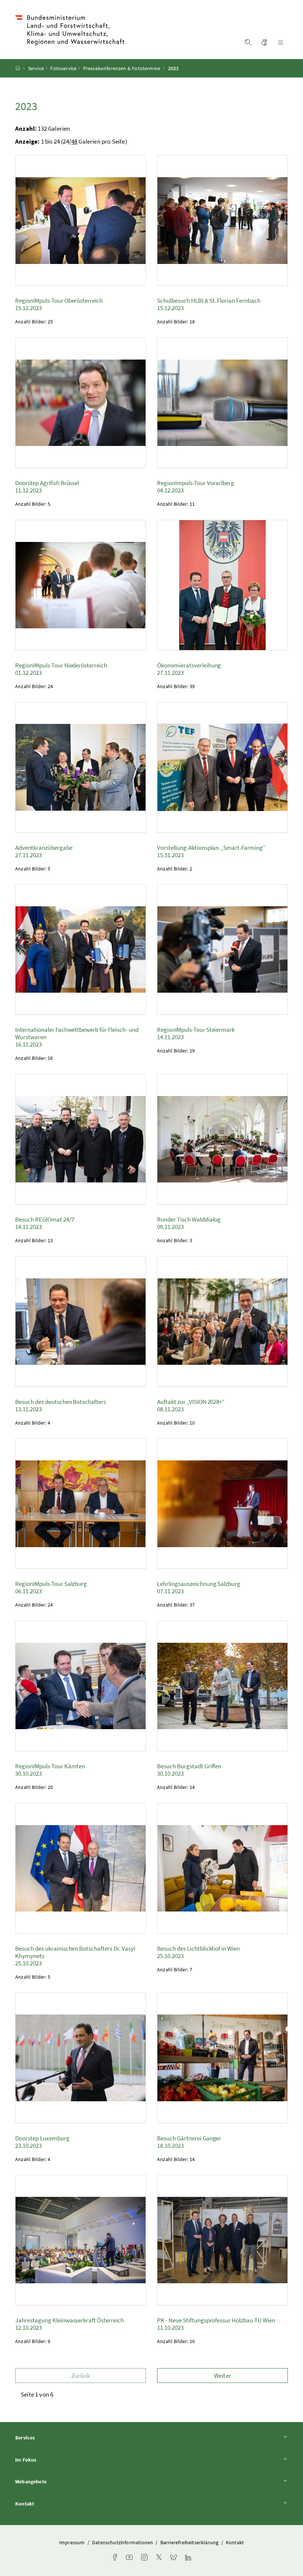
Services (45, 2437)
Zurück (81, 2376)
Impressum (73, 2542)
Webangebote (51, 2481)
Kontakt (45, 2503)
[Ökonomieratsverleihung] (222, 585)
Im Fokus (46, 2460)
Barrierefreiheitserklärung (190, 2542)
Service (36, 68)
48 (74, 141)
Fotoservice (63, 68)
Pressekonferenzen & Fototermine (122, 68)
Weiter (222, 2376)
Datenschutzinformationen (123, 2542)
